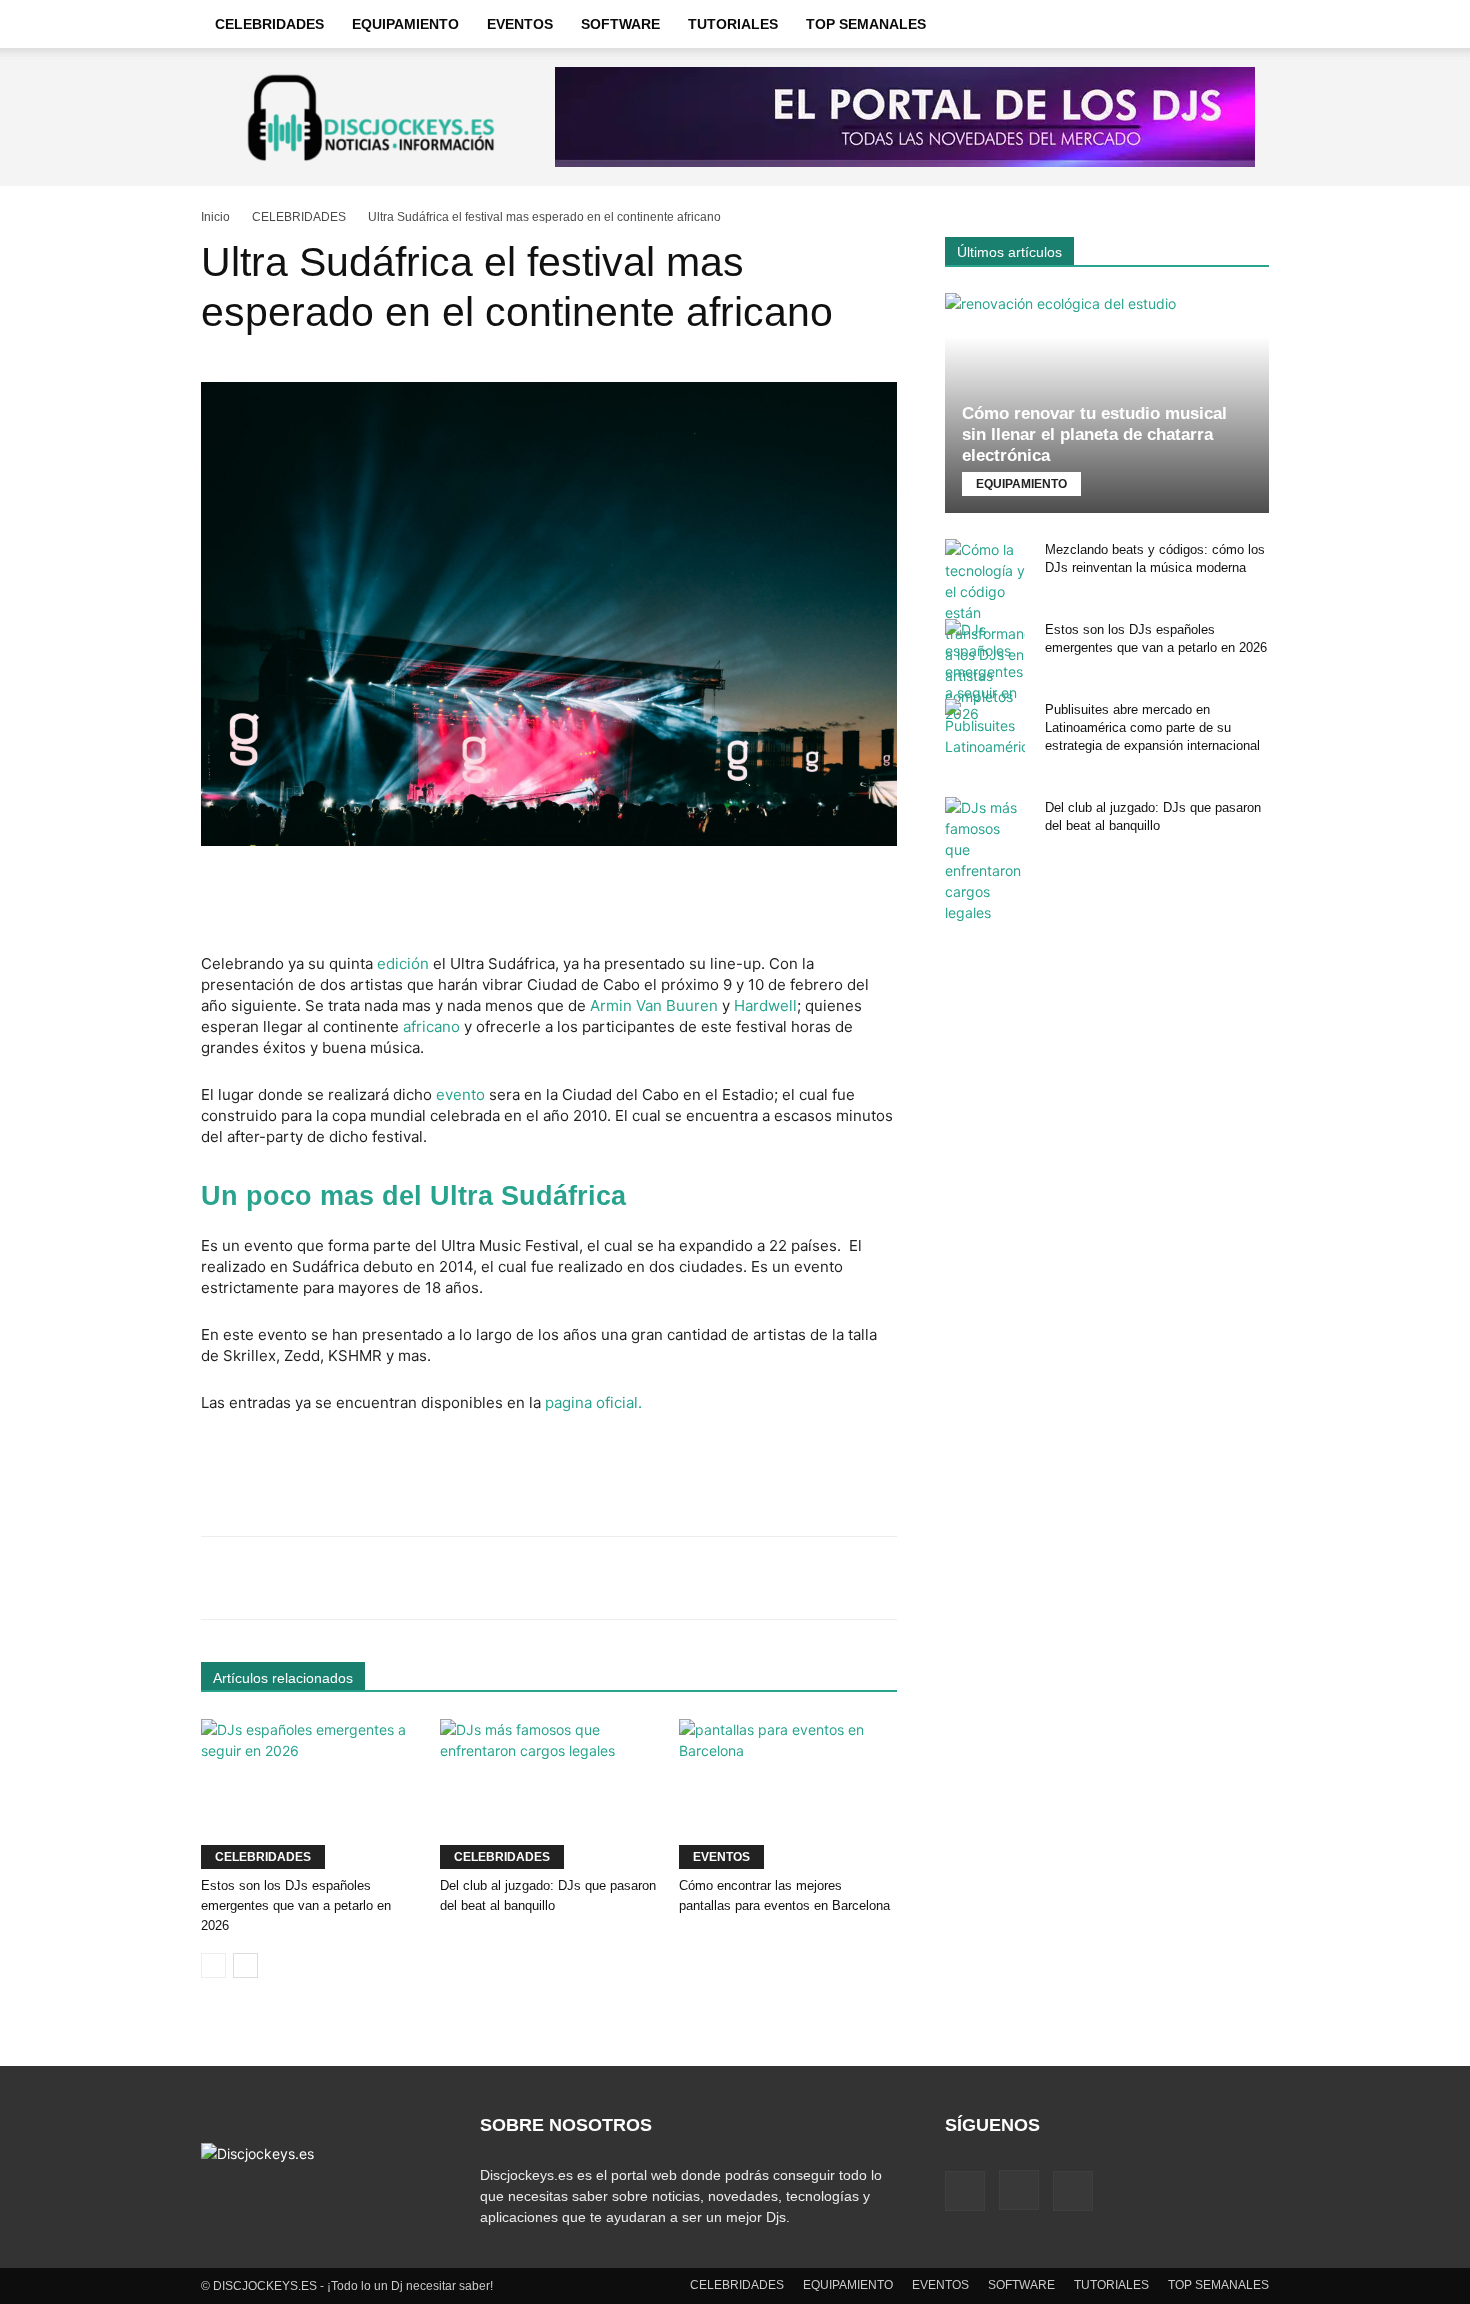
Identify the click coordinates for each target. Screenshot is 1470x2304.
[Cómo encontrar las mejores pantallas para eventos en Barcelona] (788, 1794)
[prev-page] (213, 1965)
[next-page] (245, 1965)
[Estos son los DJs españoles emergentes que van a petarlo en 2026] (310, 1794)
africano (429, 1026)
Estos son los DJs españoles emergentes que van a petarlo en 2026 (296, 1905)
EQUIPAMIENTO (405, 24)
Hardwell (763, 1005)
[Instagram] (1019, 2190)
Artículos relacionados (283, 1678)
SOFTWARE (620, 24)
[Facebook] (965, 2191)
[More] (833, 1578)
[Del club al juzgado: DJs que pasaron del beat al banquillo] (549, 1794)
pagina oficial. (593, 1402)
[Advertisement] (549, 902)
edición (403, 963)
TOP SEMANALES (866, 24)
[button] (1245, 25)
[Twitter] (1073, 2191)
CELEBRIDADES (269, 24)
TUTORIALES (733, 24)
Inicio (215, 217)
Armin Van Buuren (654, 1005)
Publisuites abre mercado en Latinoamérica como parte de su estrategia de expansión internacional (1152, 727)
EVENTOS (520, 24)
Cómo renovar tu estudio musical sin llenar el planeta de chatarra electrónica (1094, 434)
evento (460, 1094)
